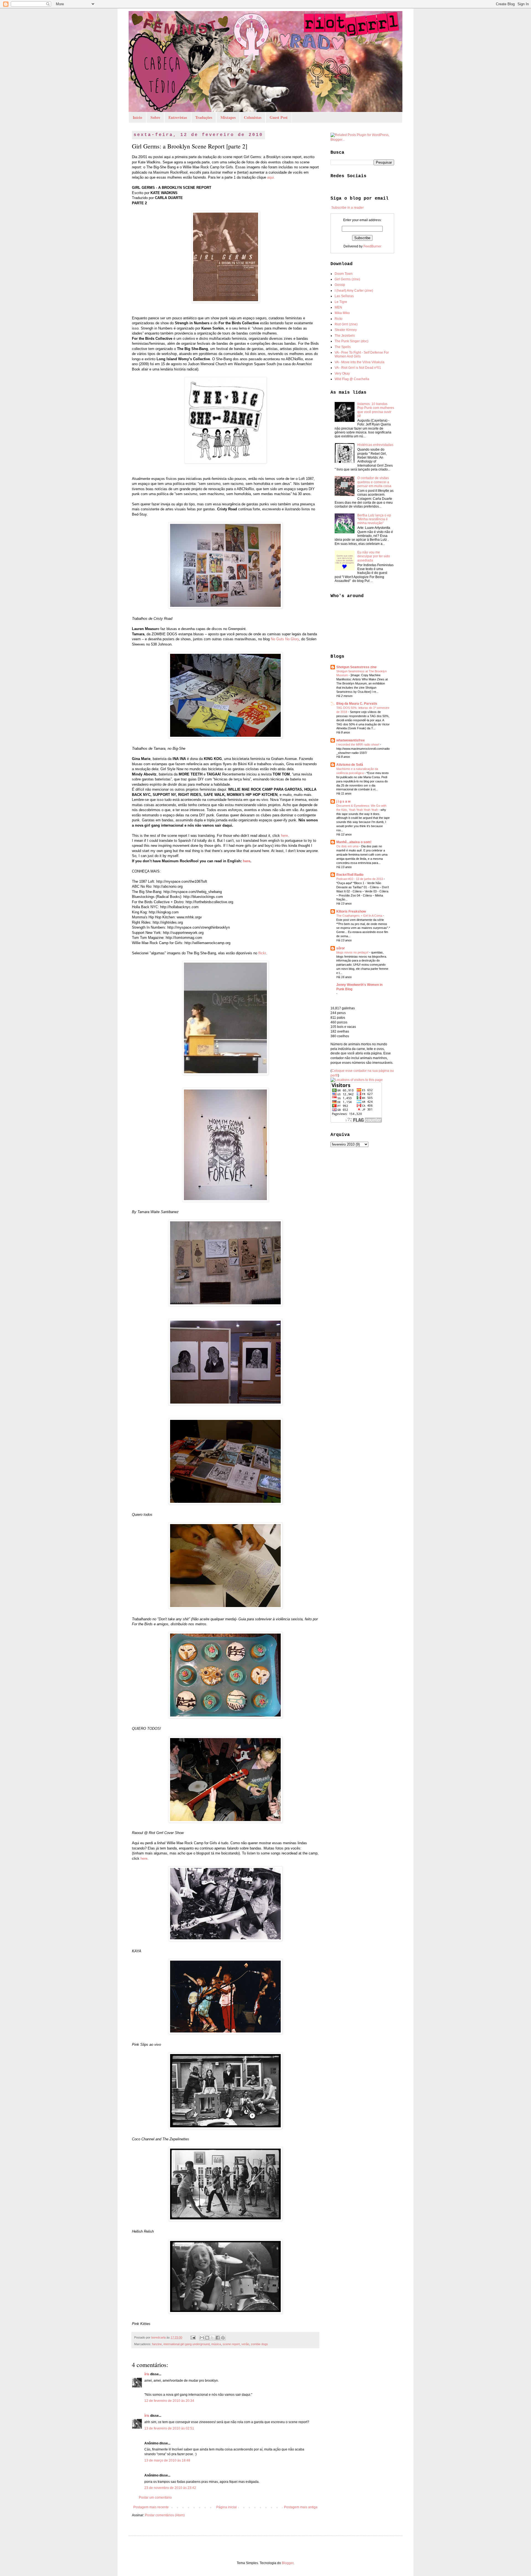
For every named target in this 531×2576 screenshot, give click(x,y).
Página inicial (227, 2507)
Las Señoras (344, 296)
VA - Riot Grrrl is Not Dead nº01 (358, 368)
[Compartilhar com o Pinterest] (223, 2338)
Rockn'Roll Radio (350, 875)
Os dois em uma (348, 846)
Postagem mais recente (151, 2507)
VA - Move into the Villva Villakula (360, 362)
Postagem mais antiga (301, 2507)
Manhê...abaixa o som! (354, 842)
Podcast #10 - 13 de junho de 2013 (360, 879)
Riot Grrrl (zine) (346, 324)
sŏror (341, 948)
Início (137, 117)
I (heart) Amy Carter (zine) (354, 291)
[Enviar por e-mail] (202, 2338)
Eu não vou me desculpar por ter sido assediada (374, 556)
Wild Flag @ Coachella (352, 379)
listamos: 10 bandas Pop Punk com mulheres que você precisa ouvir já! (376, 410)
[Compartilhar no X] (212, 2338)
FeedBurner (372, 246)
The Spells (343, 347)
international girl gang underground (187, 2344)
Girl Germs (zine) (347, 279)
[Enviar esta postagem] (193, 2337)
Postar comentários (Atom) (165, 2515)
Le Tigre (341, 302)
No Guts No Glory (285, 639)
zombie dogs (259, 2344)
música (216, 2344)
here (284, 836)
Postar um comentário (155, 2497)
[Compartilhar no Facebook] (218, 2338)
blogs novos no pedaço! (353, 952)
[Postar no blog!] (207, 2338)
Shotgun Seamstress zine (356, 667)
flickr (262, 953)
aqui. (271, 177)
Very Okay (342, 373)
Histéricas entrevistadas (375, 445)
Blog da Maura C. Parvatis (357, 704)
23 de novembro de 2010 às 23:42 (170, 2488)
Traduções (204, 117)
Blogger (288, 2563)
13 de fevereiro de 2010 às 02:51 (169, 2428)
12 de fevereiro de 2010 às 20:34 (169, 2401)
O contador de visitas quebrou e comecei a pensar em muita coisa (374, 482)
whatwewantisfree (351, 740)
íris (147, 2374)
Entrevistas (178, 117)
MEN (338, 307)
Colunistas (253, 117)
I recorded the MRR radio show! (358, 744)
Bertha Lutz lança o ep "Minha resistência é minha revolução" (374, 519)
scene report (231, 2344)
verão (245, 2344)
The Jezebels (345, 336)
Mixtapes (228, 117)
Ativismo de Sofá (350, 765)
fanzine (157, 2344)
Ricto (339, 319)
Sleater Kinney (346, 330)
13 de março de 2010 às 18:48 (167, 2460)
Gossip (340, 285)
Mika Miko (342, 313)
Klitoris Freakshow (351, 911)
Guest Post (279, 117)
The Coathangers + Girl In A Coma (360, 916)
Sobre (155, 117)
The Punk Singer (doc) (352, 341)
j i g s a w (343, 801)
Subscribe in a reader (348, 208)
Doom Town (344, 274)
